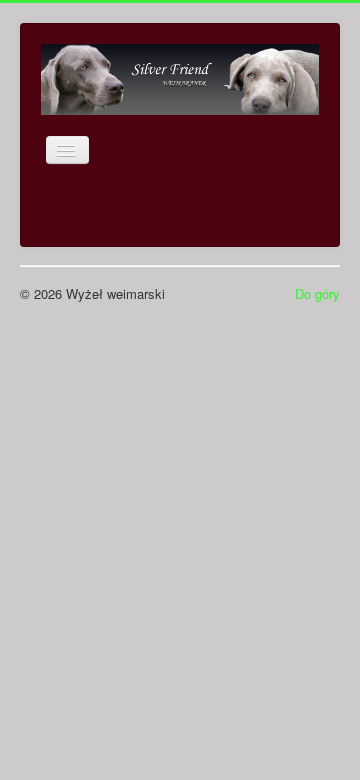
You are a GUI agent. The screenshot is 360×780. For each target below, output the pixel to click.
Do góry (317, 293)
